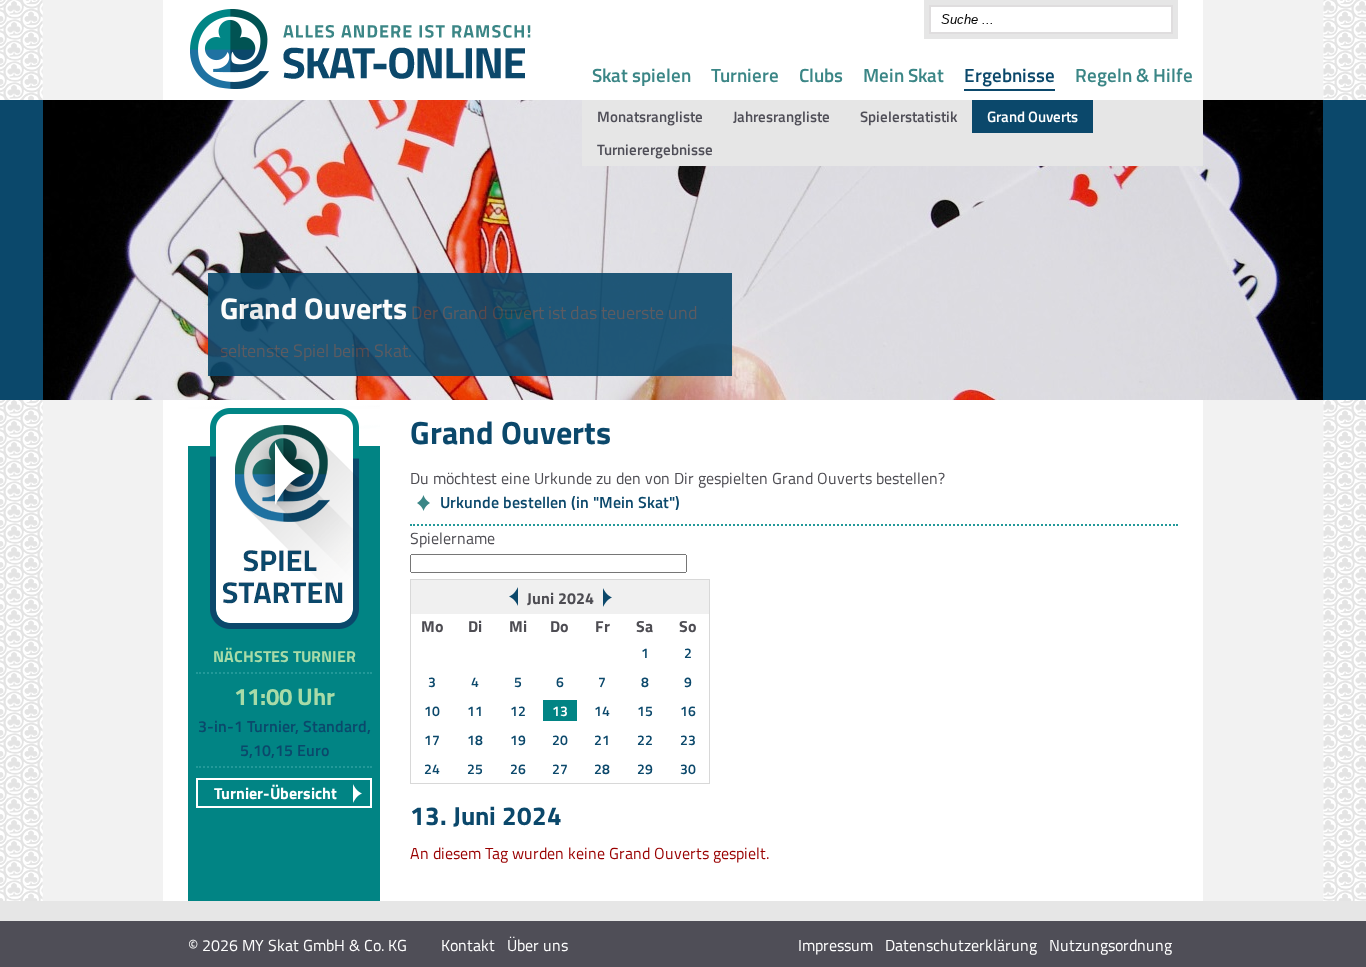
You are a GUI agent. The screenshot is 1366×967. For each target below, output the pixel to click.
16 (688, 710)
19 (518, 739)
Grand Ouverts (1032, 116)
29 (645, 768)
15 (645, 710)
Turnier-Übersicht (275, 793)
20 (560, 739)
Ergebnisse (1009, 74)
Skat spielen (641, 74)
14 (602, 710)
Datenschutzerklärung (961, 945)
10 (432, 710)
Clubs (821, 74)
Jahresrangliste (781, 116)
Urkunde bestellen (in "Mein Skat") (560, 502)
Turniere (745, 74)
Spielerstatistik (908, 116)
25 (475, 768)
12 (518, 710)
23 (688, 739)
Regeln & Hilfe (1134, 74)
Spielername (452, 538)
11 (475, 710)
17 (432, 739)
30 (688, 768)
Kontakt (468, 945)
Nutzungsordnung (1110, 945)
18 (475, 739)
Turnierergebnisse (655, 149)
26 (518, 768)
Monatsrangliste (650, 116)
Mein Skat (903, 74)
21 (602, 739)
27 (560, 768)
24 (432, 768)
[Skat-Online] (360, 85)
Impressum (835, 945)
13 (560, 710)
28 (602, 768)
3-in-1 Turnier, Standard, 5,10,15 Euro (284, 738)
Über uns (537, 945)
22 (645, 739)
